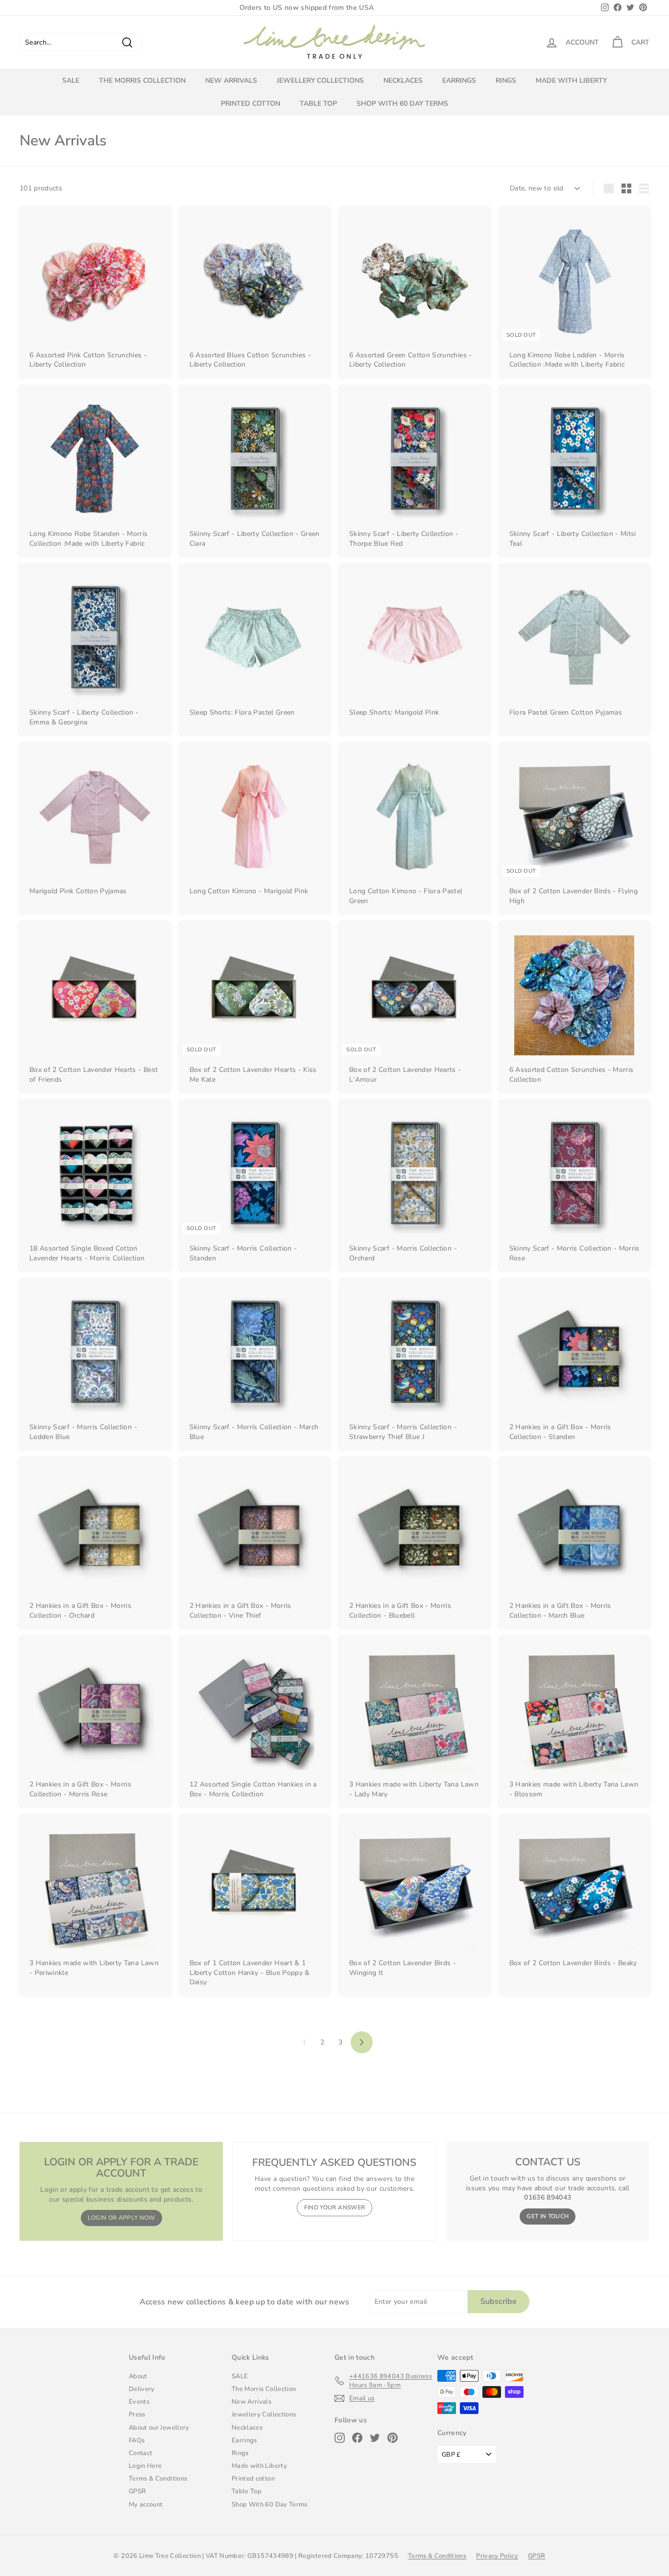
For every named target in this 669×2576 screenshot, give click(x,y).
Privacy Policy (497, 2556)
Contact (141, 2453)
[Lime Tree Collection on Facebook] (357, 2438)
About (138, 2376)
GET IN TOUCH (548, 2216)
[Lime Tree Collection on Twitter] (375, 2438)
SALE (71, 81)
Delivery (142, 2389)
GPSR (137, 2491)
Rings (506, 81)
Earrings (459, 81)
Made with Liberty (571, 81)
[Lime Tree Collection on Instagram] (340, 2438)
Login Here (145, 2466)
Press (137, 2414)
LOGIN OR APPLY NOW (121, 2218)
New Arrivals (231, 81)
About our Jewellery (159, 2428)
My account (146, 2505)
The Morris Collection (142, 81)
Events (139, 2402)
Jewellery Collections (320, 81)
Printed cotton (251, 104)
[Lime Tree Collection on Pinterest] (393, 2438)
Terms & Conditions (158, 2479)
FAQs (137, 2440)
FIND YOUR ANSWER (335, 2207)
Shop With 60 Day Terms (402, 104)
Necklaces (403, 81)
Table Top (318, 104)
